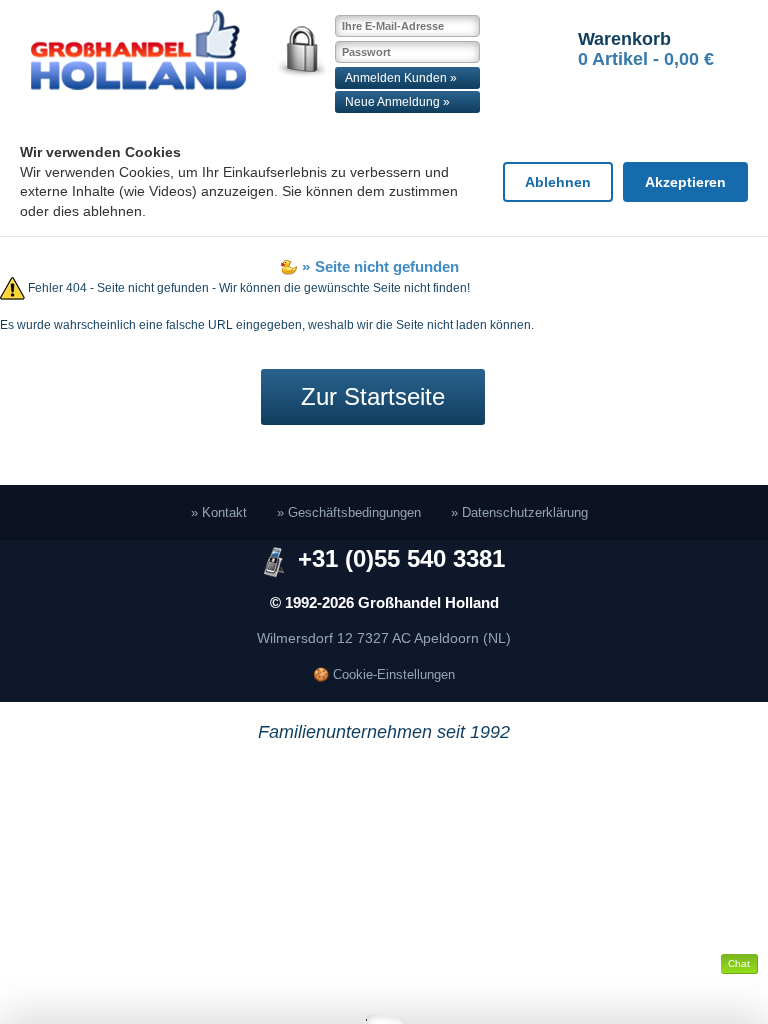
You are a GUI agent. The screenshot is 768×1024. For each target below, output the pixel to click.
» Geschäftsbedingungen (349, 512)
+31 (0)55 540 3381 (401, 558)
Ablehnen (558, 182)
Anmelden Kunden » (401, 78)
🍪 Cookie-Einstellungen (384, 674)
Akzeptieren (685, 182)
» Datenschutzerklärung (519, 512)
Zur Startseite (373, 396)
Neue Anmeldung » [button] (397, 102)
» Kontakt (219, 512)
